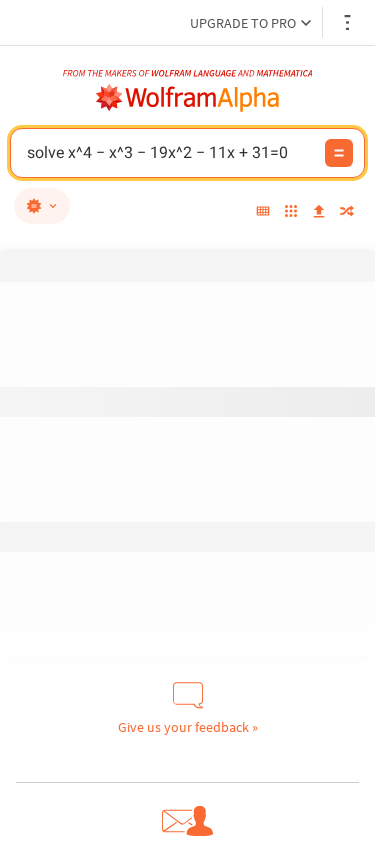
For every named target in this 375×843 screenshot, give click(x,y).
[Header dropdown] (349, 22)
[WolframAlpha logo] (188, 98)
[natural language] (42, 206)
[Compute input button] (339, 153)
